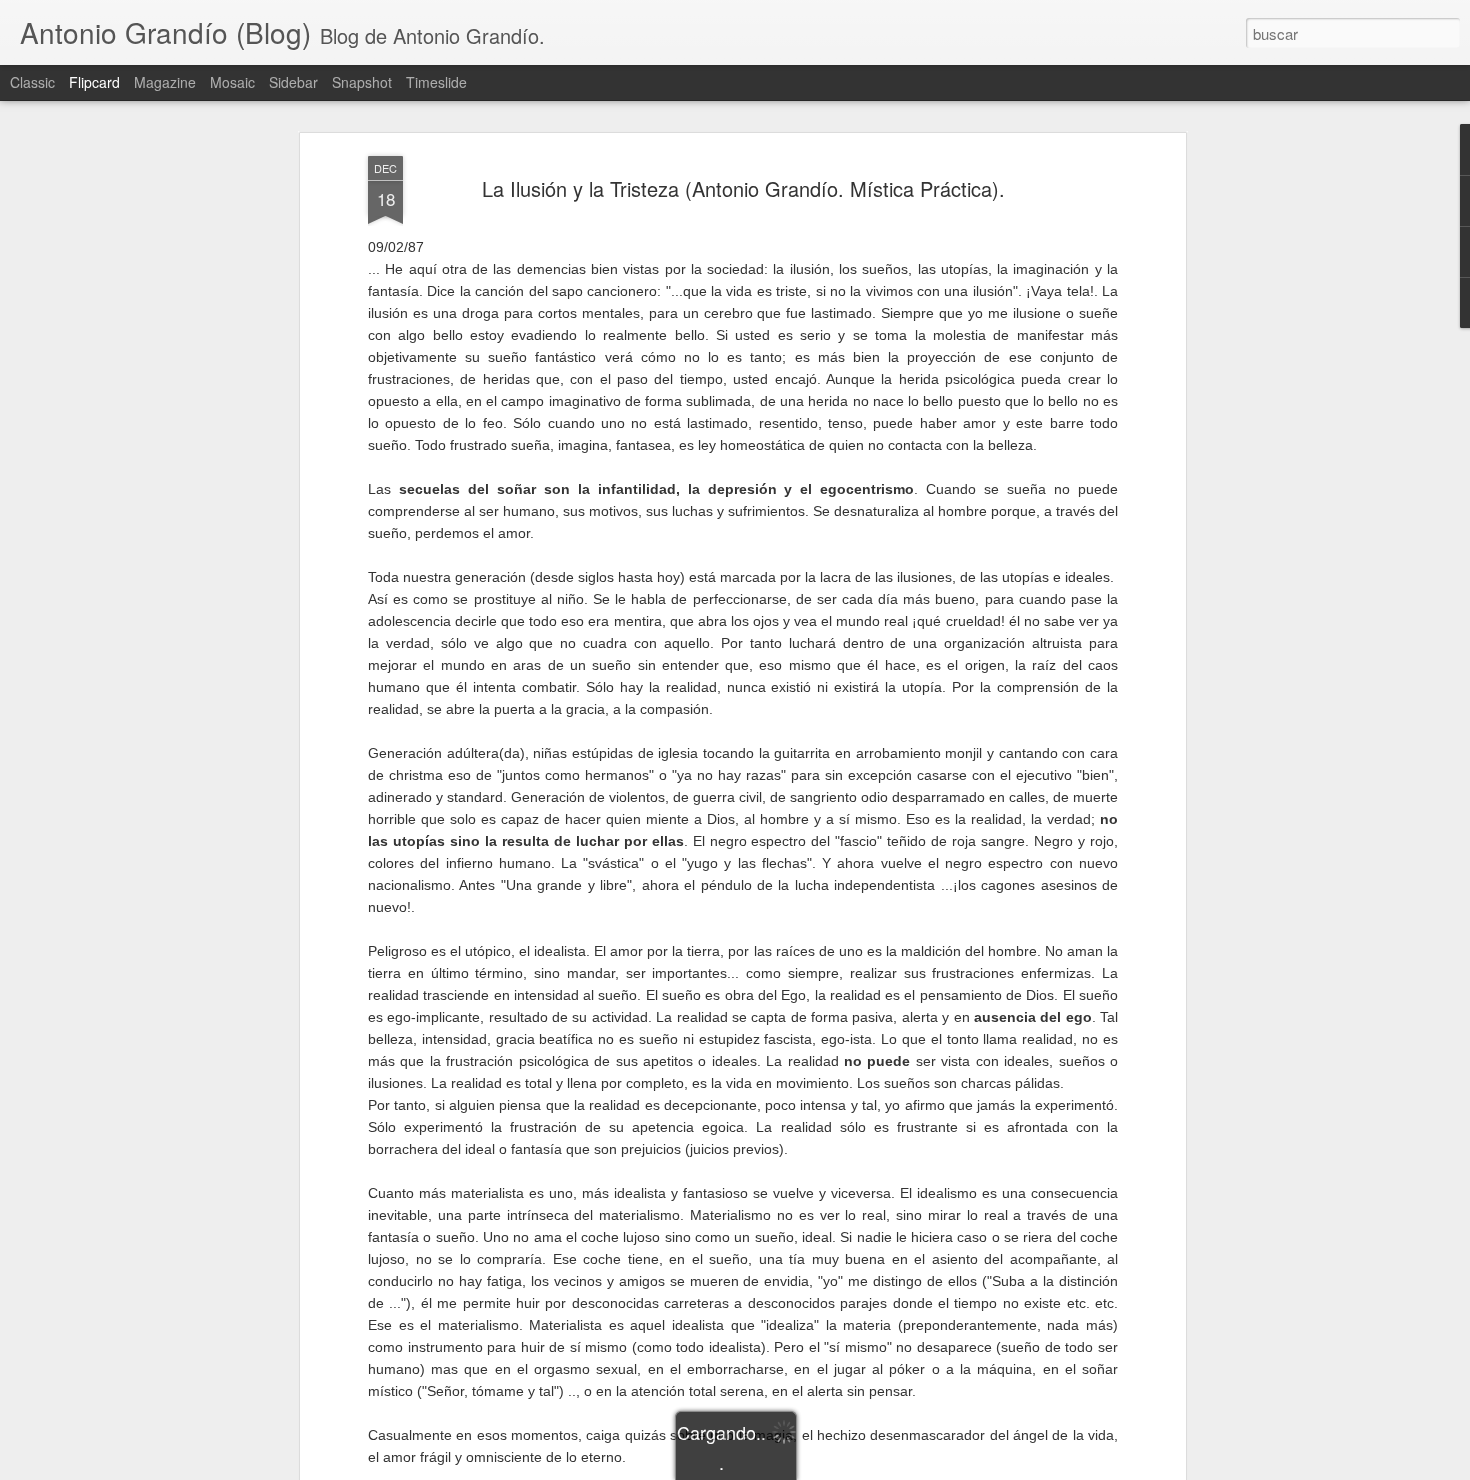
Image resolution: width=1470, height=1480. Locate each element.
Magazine (165, 82)
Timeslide (436, 82)
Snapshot (362, 82)
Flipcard (94, 82)
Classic (32, 82)
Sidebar (293, 82)
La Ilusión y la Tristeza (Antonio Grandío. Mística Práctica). (743, 188)
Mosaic (232, 82)
